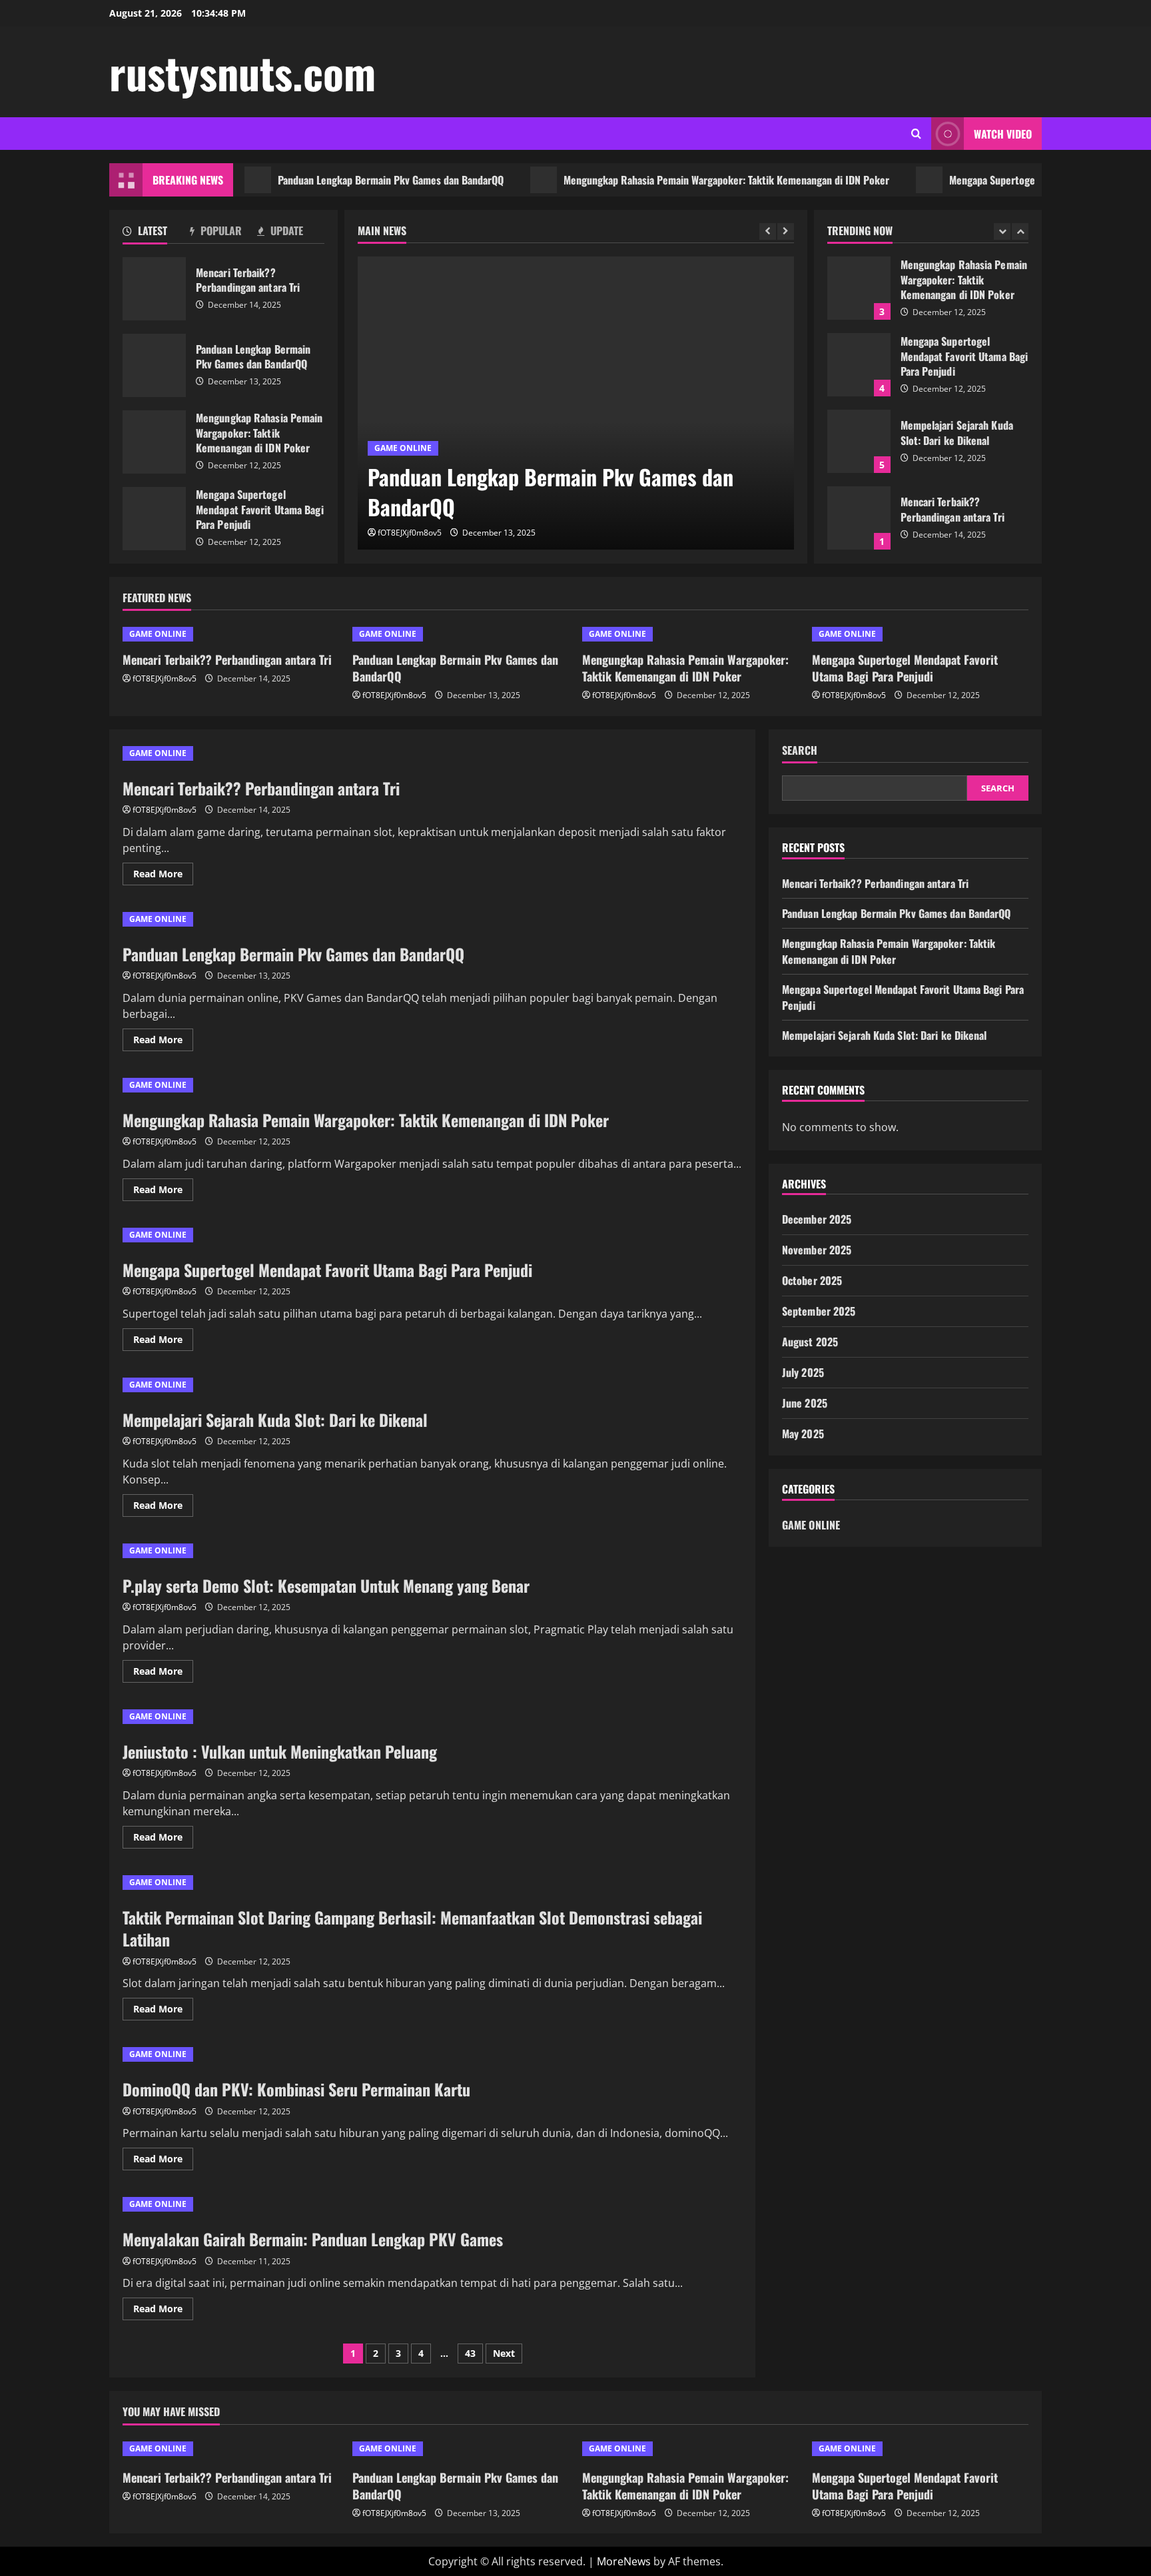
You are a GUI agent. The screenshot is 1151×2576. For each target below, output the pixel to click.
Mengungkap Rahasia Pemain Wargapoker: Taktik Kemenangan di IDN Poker (681, 180)
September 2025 (819, 1311)
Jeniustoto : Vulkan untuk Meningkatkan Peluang (280, 1751)
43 (470, 2353)
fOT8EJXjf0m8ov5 (410, 533)
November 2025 (817, 1250)
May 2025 (803, 1434)
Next (504, 2353)
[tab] (156, 233)
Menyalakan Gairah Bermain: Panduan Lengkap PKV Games (313, 2239)
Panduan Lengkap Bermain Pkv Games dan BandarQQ (345, 180)
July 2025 (803, 1372)
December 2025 (817, 1219)
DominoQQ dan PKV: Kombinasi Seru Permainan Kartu (296, 2089)
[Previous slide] (768, 231)
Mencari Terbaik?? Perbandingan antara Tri (154, 289)
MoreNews (624, 2561)
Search (800, 750)
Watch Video (1003, 134)
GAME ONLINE (403, 448)
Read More (163, 876)
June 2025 (805, 1403)
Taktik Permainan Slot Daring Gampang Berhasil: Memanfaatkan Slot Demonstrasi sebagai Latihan (412, 1929)
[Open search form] (916, 134)
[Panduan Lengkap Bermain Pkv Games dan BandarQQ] (576, 403)
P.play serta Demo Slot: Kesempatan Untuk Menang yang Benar (326, 1585)
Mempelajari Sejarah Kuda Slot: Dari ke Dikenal (859, 441)
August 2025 (810, 1342)
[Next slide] (786, 231)
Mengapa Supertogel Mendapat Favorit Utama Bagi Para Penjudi (154, 519)
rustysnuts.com (242, 72)
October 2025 (812, 1280)
